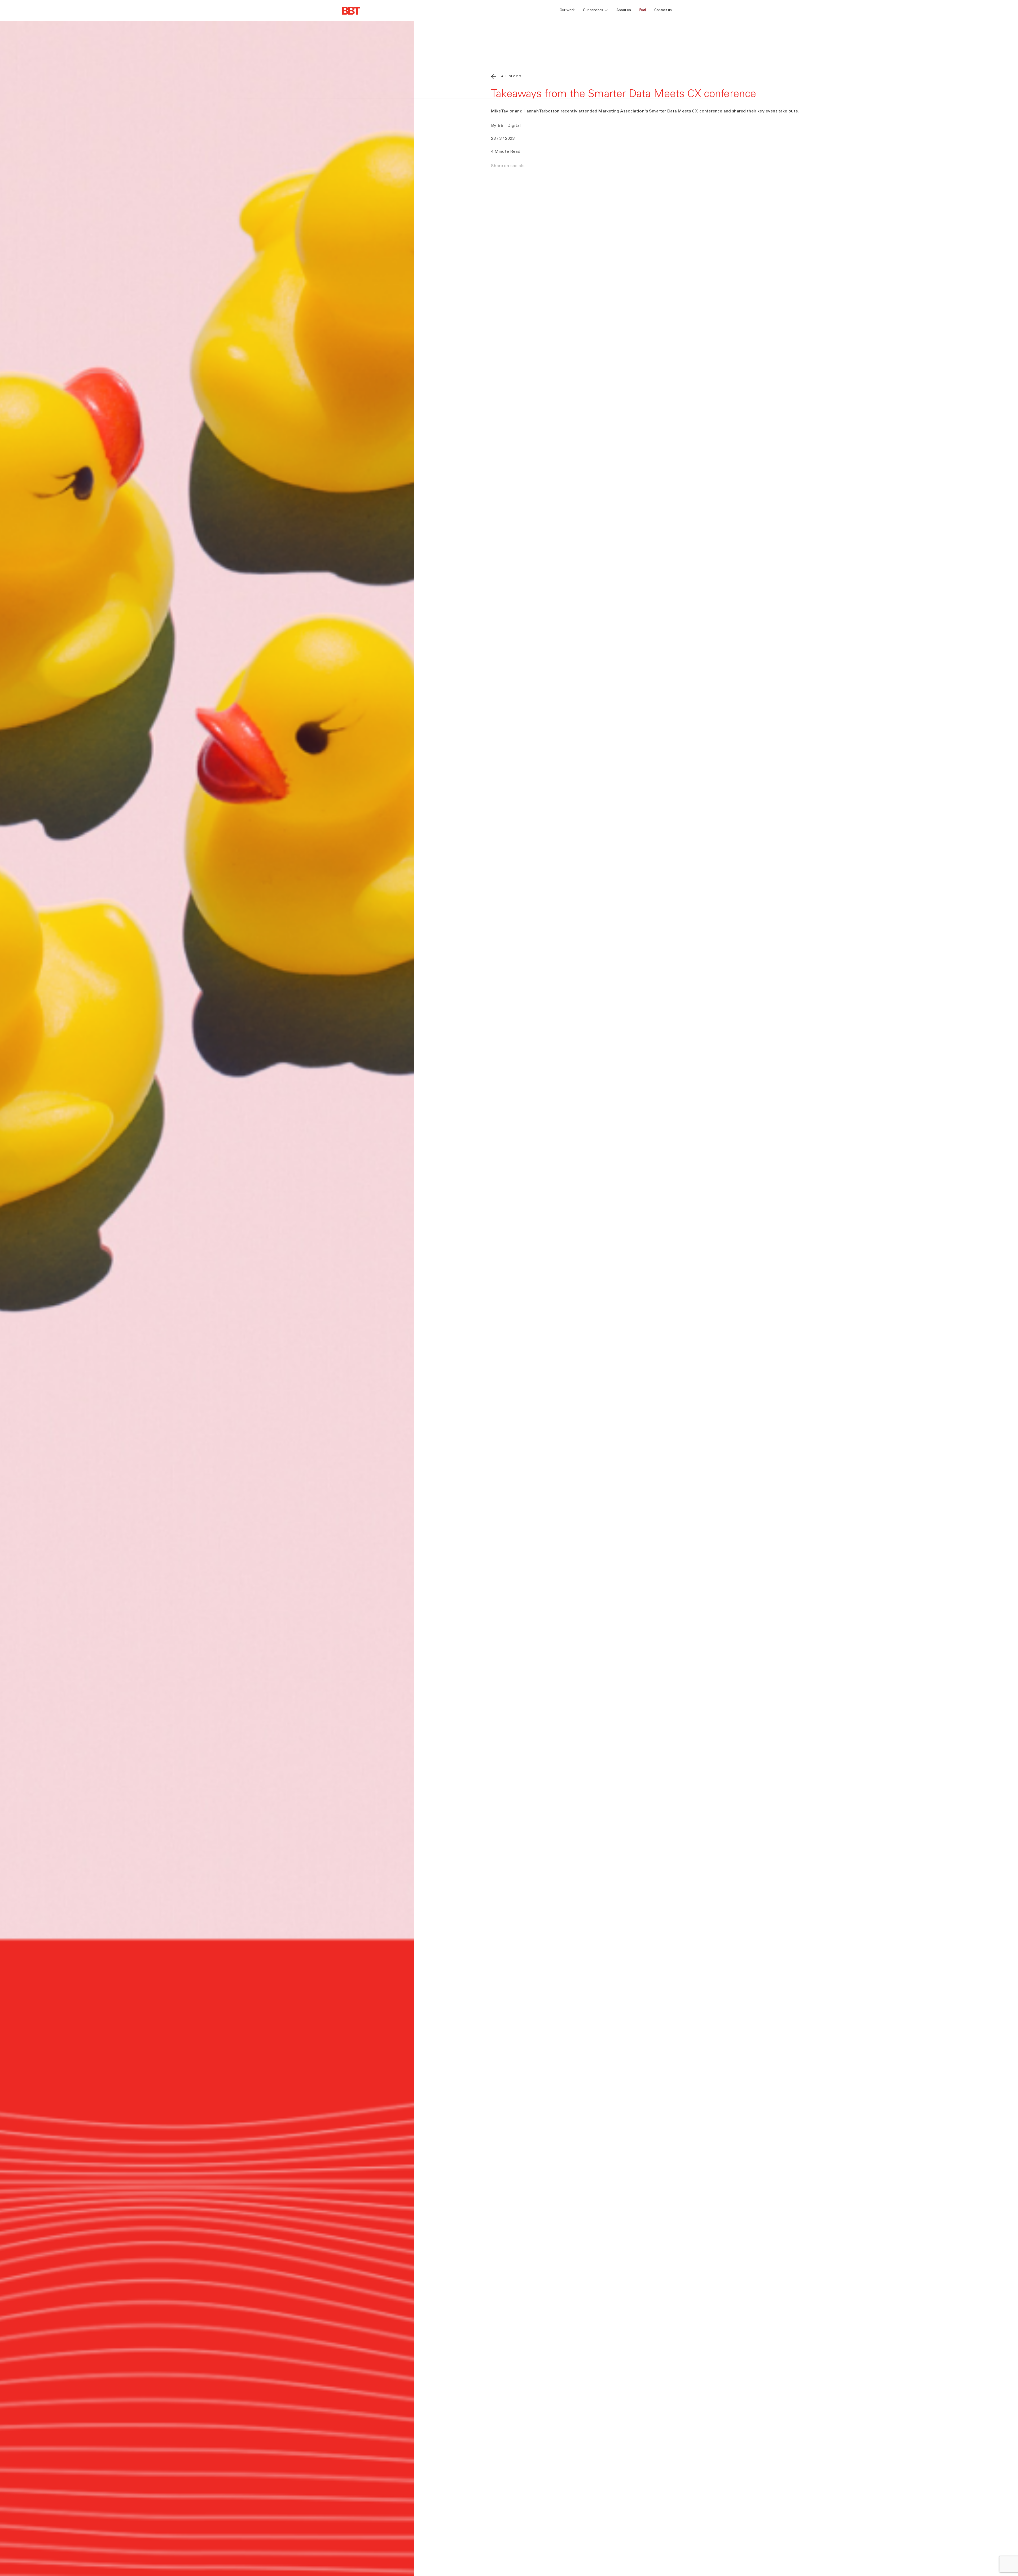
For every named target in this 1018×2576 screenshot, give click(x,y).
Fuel (643, 10)
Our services (593, 10)
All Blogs (511, 77)
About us (624, 10)
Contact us (663, 10)
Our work (567, 10)
